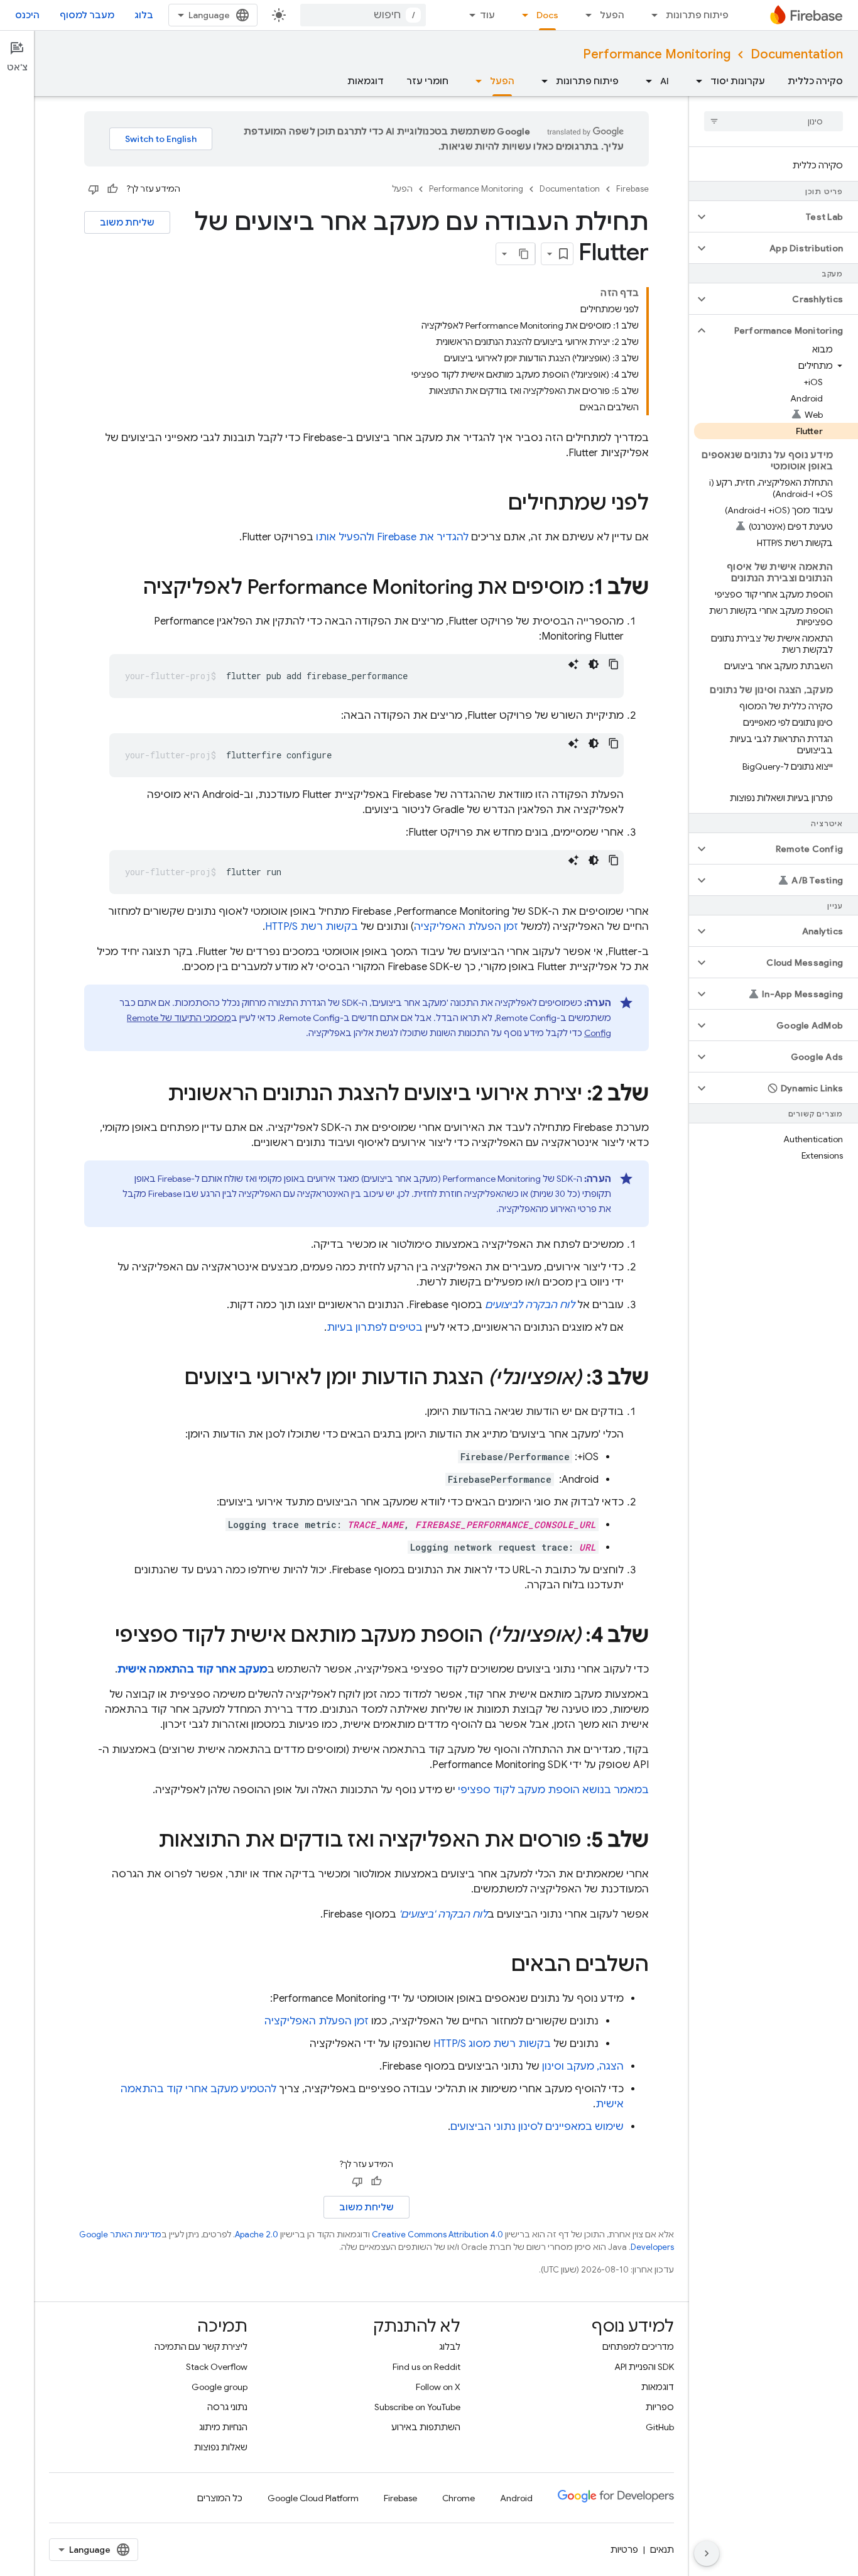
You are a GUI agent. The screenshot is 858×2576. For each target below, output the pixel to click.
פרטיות (624, 2550)
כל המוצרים (220, 2498)
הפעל (612, 15)
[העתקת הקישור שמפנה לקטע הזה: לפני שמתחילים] (496, 505)
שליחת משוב (127, 222)
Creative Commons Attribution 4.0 (437, 2235)
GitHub (660, 2427)
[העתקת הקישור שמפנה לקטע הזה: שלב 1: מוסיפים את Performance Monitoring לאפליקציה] (131, 589)
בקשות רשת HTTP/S (312, 927)
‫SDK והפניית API (644, 2367)
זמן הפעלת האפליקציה (466, 927)
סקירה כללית (815, 81)
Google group (220, 2387)
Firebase (633, 189)
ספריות (660, 2407)
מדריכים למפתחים (638, 2347)
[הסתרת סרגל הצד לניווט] (707, 2553)
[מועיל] (112, 189)
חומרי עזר (427, 81)
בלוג (144, 15)
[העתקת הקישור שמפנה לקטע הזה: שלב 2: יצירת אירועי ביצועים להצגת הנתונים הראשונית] (155, 1095)
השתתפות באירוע (426, 2427)
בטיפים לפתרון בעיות (375, 1328)
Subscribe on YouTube (417, 2407)
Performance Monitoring (657, 54)
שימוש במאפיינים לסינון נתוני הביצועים (537, 2127)
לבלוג (450, 2347)
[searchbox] (774, 121)
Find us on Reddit (426, 2367)
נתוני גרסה (227, 2407)
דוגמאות (366, 81)
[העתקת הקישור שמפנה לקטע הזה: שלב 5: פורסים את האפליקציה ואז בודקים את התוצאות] (146, 1842)
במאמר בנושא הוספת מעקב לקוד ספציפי (553, 1790)
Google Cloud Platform (313, 2498)
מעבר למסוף (87, 15)
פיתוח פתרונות (697, 15)
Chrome (459, 2498)
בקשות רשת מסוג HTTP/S (492, 2044)
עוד (487, 15)
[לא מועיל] (94, 189)
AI (665, 81)
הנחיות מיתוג (223, 2427)
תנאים (662, 2550)
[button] (784, 217)
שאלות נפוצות (221, 2447)
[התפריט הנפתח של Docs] (521, 15)
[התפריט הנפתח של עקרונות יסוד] (695, 81)
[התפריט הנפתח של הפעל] (585, 15)
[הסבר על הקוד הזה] (573, 664)
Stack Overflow (217, 2367)
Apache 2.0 (257, 2235)
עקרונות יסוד (738, 81)
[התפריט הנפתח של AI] (645, 81)
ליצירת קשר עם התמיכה (201, 2347)
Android (516, 2498)
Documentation (797, 54)
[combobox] (363, 15)
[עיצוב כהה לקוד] (594, 664)
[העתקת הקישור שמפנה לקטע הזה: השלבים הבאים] (499, 1966)
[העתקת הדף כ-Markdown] (524, 254)
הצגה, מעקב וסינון (583, 2066)
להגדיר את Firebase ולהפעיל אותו (392, 537)
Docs (547, 15)
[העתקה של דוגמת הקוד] (614, 664)
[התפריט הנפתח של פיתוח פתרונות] (651, 15)
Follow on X (438, 2387)
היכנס (27, 15)
